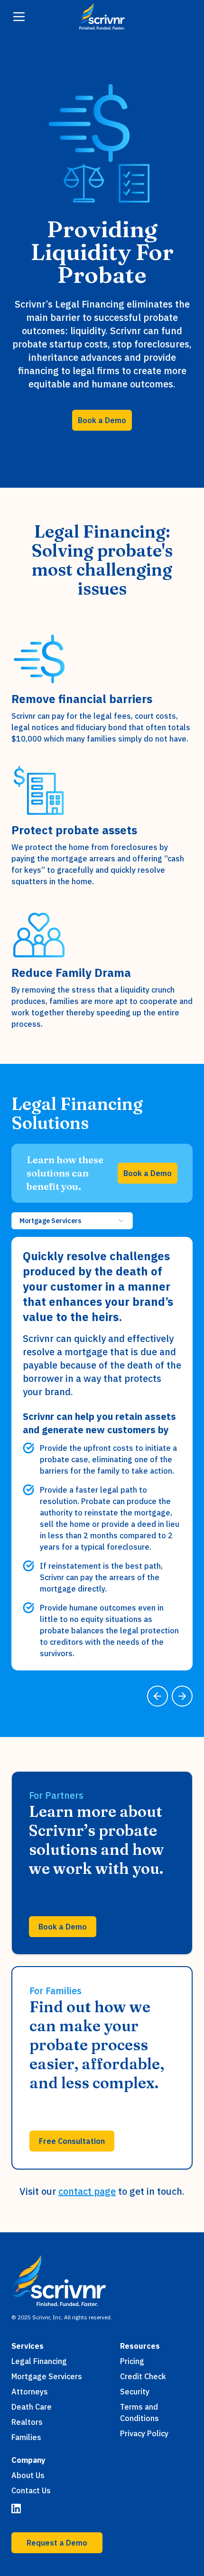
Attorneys (30, 2392)
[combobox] (72, 1221)
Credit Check (143, 2376)
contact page (87, 2191)
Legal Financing (39, 2361)
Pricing (132, 2361)
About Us (28, 2475)
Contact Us (31, 2490)
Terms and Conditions (139, 2412)
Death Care (32, 2407)
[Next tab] (182, 1696)
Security (135, 2392)
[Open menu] (19, 17)
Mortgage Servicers (47, 2376)
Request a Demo (57, 2543)
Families (26, 2437)
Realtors (27, 2422)
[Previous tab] (158, 1696)
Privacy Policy (144, 2433)
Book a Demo (102, 420)
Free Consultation (72, 2141)
